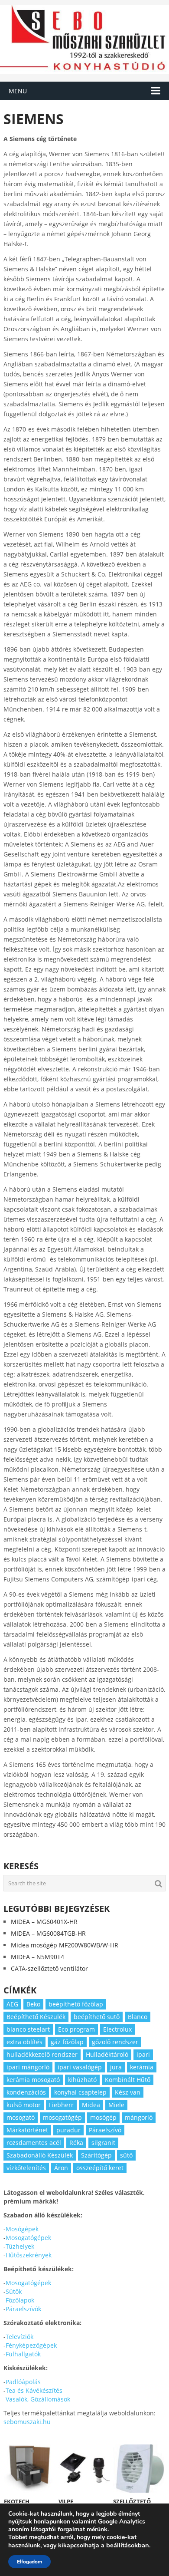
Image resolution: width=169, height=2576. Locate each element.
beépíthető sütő (97, 2017)
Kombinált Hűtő (128, 2080)
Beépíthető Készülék (36, 2017)
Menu (18, 91)
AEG (12, 2004)
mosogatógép (62, 2117)
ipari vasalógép (80, 2067)
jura (116, 2067)
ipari (143, 2054)
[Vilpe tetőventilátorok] (84, 2468)
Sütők (14, 2291)
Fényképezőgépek (31, 2345)
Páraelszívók (23, 2309)
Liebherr (61, 2105)
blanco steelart (28, 2029)
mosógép (103, 2117)
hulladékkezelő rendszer (42, 2054)
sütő (126, 2155)
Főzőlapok (20, 2300)
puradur (68, 2130)
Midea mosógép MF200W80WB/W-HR (65, 1945)
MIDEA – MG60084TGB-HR (48, 1933)
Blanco (138, 2017)
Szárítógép (96, 2155)
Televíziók (19, 2337)
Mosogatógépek (28, 2238)
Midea (91, 2105)
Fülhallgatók (23, 2354)
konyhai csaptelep (80, 2092)
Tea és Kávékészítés (34, 2390)
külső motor (24, 2105)
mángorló (139, 2117)
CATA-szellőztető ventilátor (49, 1968)
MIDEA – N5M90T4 (37, 1957)
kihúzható (82, 2080)
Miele (116, 2105)
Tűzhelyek (20, 2246)
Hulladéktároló (107, 2054)
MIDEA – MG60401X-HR (44, 1922)
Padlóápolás (23, 2382)
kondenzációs (26, 2092)
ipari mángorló (28, 2067)
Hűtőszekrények (29, 2255)
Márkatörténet (27, 2130)
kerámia (142, 2067)
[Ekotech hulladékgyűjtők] (30, 2468)
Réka (76, 2143)
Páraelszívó (105, 2130)
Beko (33, 2004)
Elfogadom (29, 2562)
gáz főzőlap (67, 2042)
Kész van (128, 2092)
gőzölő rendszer (115, 2042)
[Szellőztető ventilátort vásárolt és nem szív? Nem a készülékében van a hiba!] (139, 2468)
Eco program (76, 2029)
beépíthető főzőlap (76, 2004)
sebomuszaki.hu (27, 2422)
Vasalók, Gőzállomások (38, 2399)
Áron (61, 2168)
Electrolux (117, 2029)
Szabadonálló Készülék (40, 2155)
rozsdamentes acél (34, 2143)
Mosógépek (22, 2229)
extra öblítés (24, 2042)
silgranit (103, 2143)
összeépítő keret (100, 2168)
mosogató (21, 2117)
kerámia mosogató (33, 2080)
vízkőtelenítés (26, 2168)
